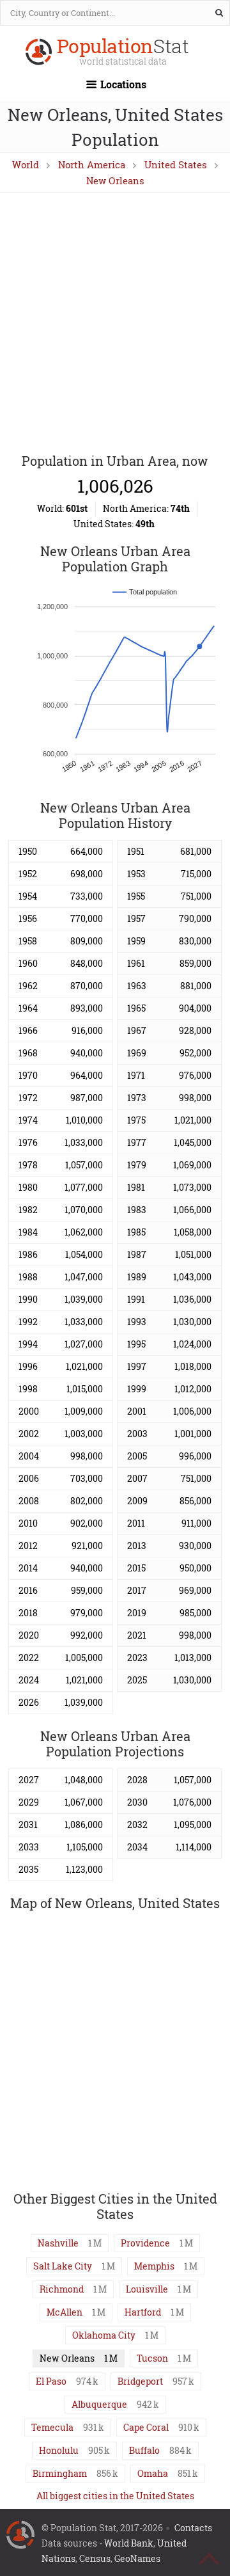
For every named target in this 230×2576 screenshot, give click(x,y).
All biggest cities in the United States (115, 2496)
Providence (145, 2243)
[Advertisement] (115, 324)
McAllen (65, 2312)
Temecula (52, 2427)
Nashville (58, 2243)
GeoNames (137, 2558)
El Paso (51, 2381)
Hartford (143, 2312)
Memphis (154, 2266)
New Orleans (115, 180)
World (26, 164)
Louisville (147, 2289)
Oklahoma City (104, 2335)
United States (176, 164)
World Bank (129, 2543)
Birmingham (60, 2473)
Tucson (152, 2358)
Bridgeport (140, 2381)
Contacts (193, 2528)
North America (92, 164)
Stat (123, 53)
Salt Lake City (63, 2266)
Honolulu (59, 2450)
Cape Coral (146, 2427)
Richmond (62, 2289)
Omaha (153, 2473)
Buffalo (144, 2450)
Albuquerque (99, 2404)
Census (95, 2558)
